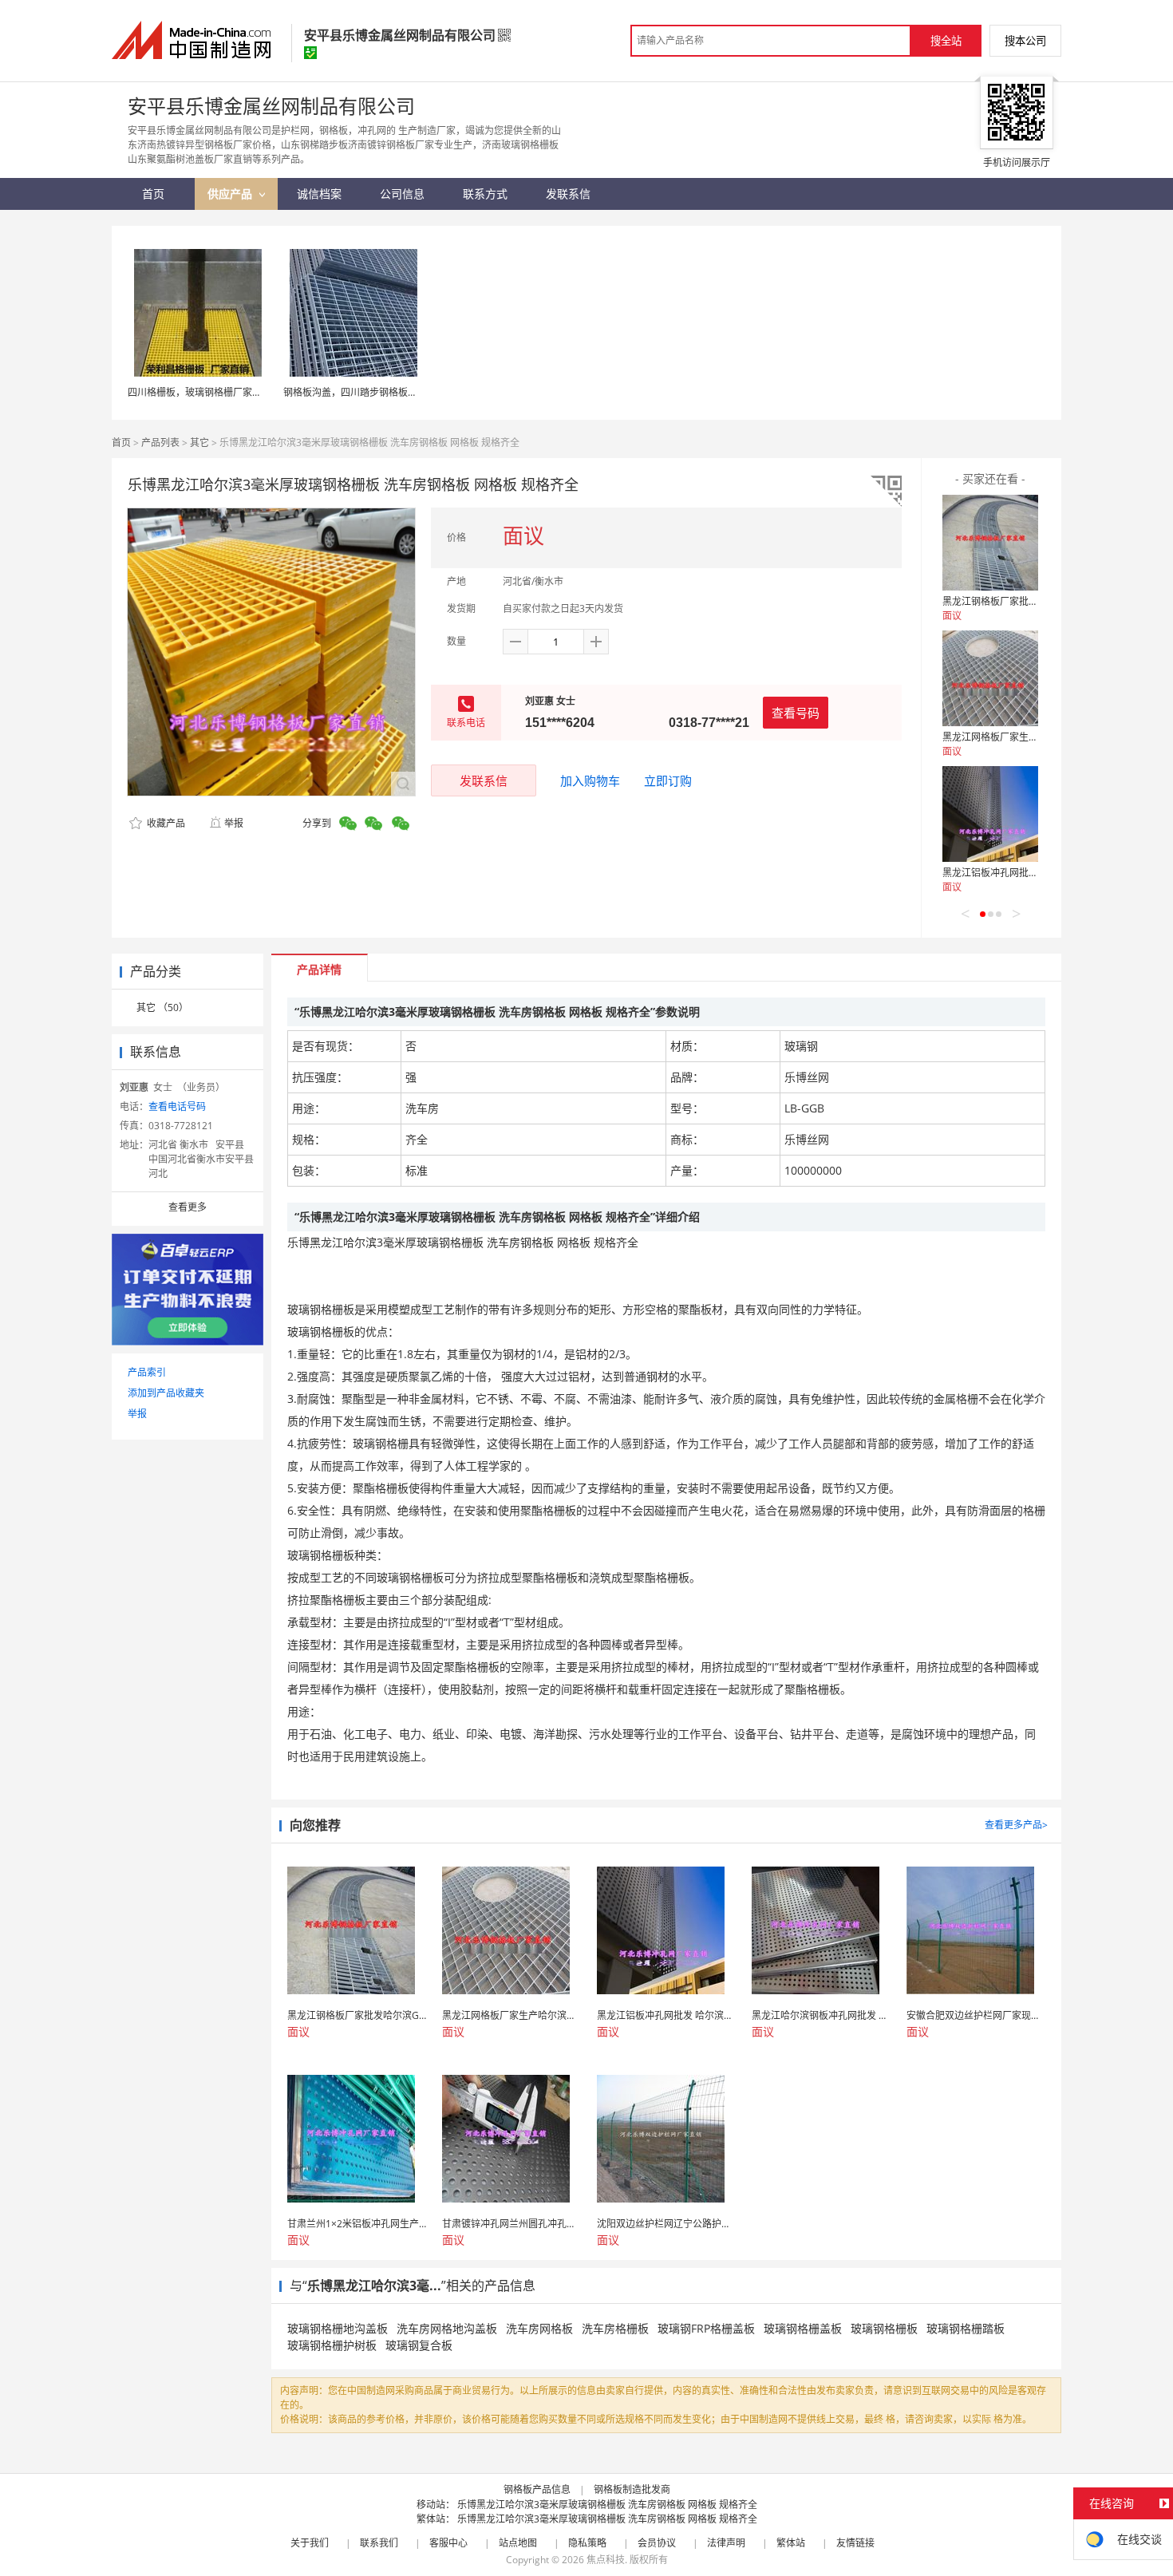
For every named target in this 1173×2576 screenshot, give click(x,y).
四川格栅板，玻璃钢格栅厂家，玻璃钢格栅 (219, 392)
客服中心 (448, 2543)
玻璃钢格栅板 (884, 2328)
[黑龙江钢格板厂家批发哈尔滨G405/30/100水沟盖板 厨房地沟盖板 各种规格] (990, 543)
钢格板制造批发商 (632, 2489)
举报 (234, 823)
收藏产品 (165, 823)
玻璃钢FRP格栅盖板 (706, 2328)
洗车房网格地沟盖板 (447, 2328)
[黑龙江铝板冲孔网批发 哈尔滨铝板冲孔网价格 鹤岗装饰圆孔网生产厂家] (990, 814)
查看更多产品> (1016, 1825)
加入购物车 (590, 780)
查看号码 (796, 713)
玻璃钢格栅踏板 (966, 2328)
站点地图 (518, 2543)
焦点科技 (606, 2560)
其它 (199, 443)
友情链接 (855, 2543)
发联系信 (484, 780)
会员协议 (657, 2543)
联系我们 (379, 2543)
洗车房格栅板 (615, 2328)
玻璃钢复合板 (419, 2345)
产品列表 (160, 443)
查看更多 (188, 1207)
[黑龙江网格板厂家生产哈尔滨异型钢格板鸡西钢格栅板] (990, 678)
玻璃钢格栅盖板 (803, 2328)
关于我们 (310, 2543)
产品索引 (147, 1372)
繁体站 (791, 2543)
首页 (121, 443)
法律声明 (726, 2543)
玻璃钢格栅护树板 (332, 2345)
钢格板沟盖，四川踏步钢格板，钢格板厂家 (374, 392)
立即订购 (668, 780)
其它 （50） (162, 1007)
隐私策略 (587, 2543)
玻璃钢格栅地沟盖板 (338, 2328)
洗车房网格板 (539, 2328)
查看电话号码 (177, 1106)
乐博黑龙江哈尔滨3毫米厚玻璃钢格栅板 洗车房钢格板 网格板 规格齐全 (607, 2505)
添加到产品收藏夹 (166, 1393)
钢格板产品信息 (537, 2489)
